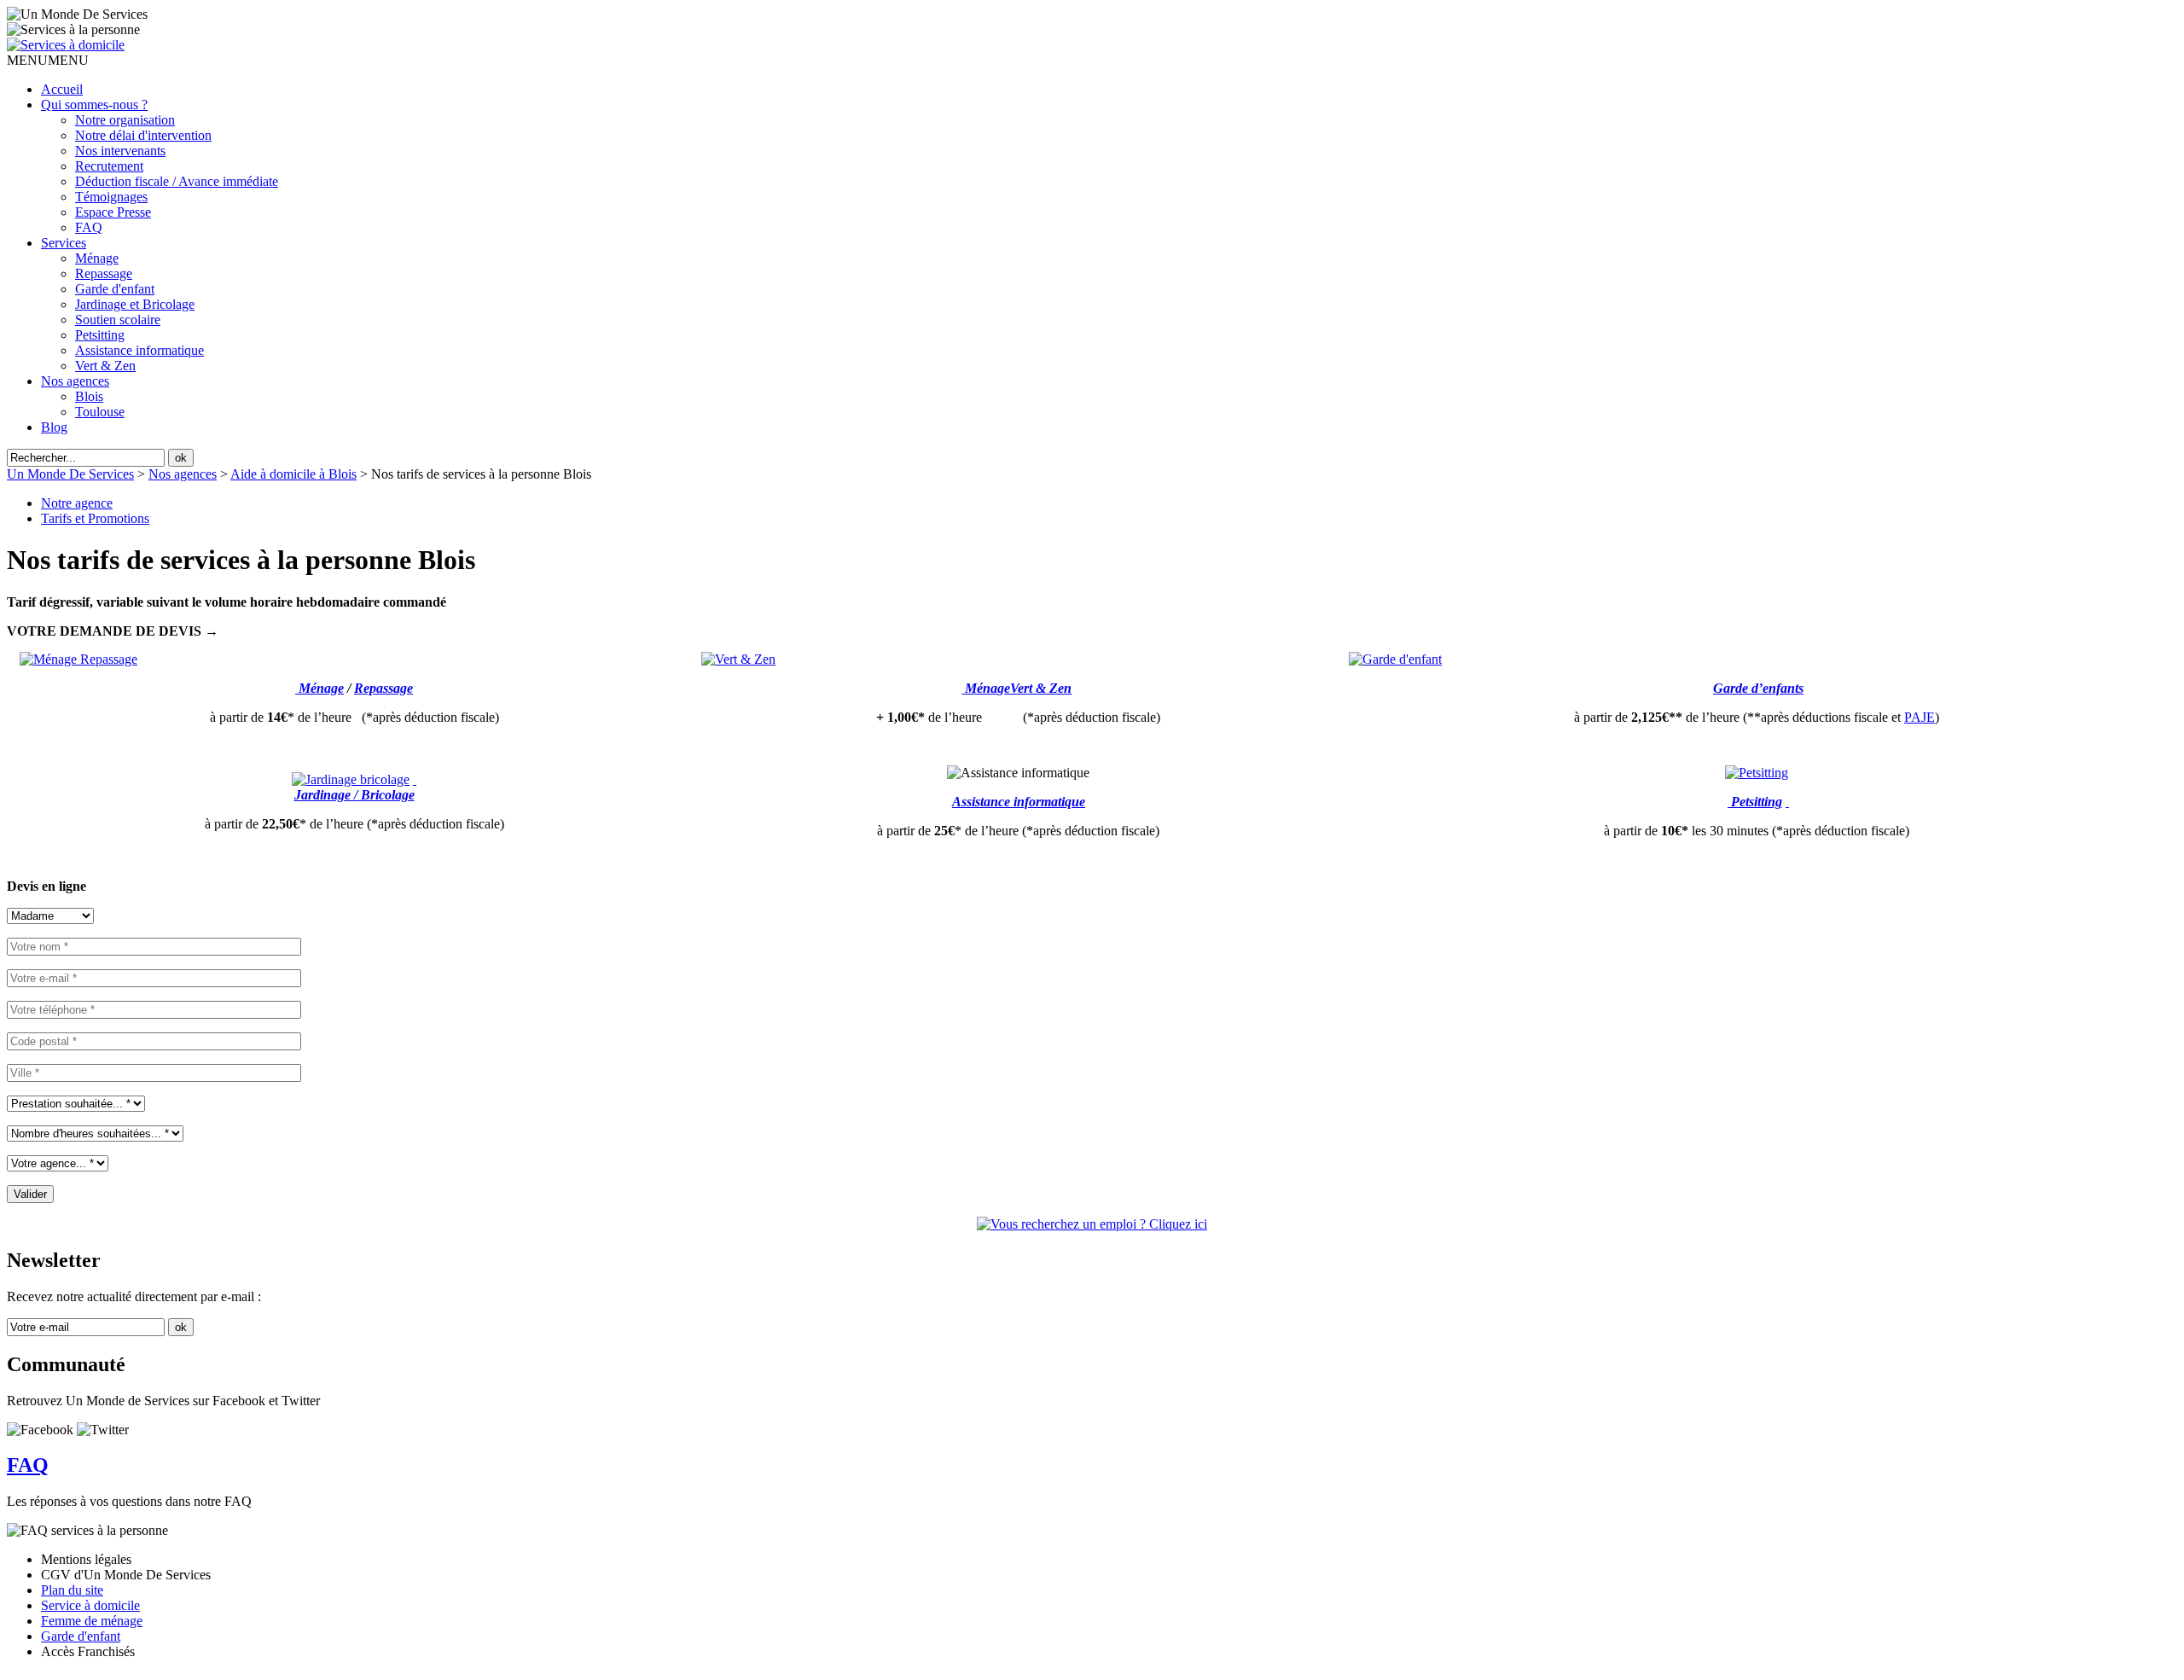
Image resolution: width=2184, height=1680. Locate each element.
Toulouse (100, 412)
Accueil (62, 89)
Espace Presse (113, 212)
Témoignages (111, 197)
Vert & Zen (105, 366)
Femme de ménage (92, 1621)
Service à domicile (90, 1605)
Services (64, 243)
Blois (89, 396)
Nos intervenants (120, 151)
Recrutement (109, 166)
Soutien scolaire (118, 320)
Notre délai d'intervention (143, 135)
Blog (54, 427)
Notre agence (77, 503)
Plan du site (72, 1590)
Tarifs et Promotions (95, 518)
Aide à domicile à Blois (293, 474)
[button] (48, 60)
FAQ (89, 227)
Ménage (97, 258)
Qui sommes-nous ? (94, 105)
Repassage (104, 273)
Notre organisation (125, 120)
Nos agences (75, 381)
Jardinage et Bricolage (135, 304)
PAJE (1920, 717)
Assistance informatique (139, 350)
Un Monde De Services (70, 474)
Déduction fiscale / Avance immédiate (177, 181)
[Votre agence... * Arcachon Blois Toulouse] (58, 1163)
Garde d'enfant (115, 289)
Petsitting (100, 335)
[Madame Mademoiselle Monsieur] (50, 915)
